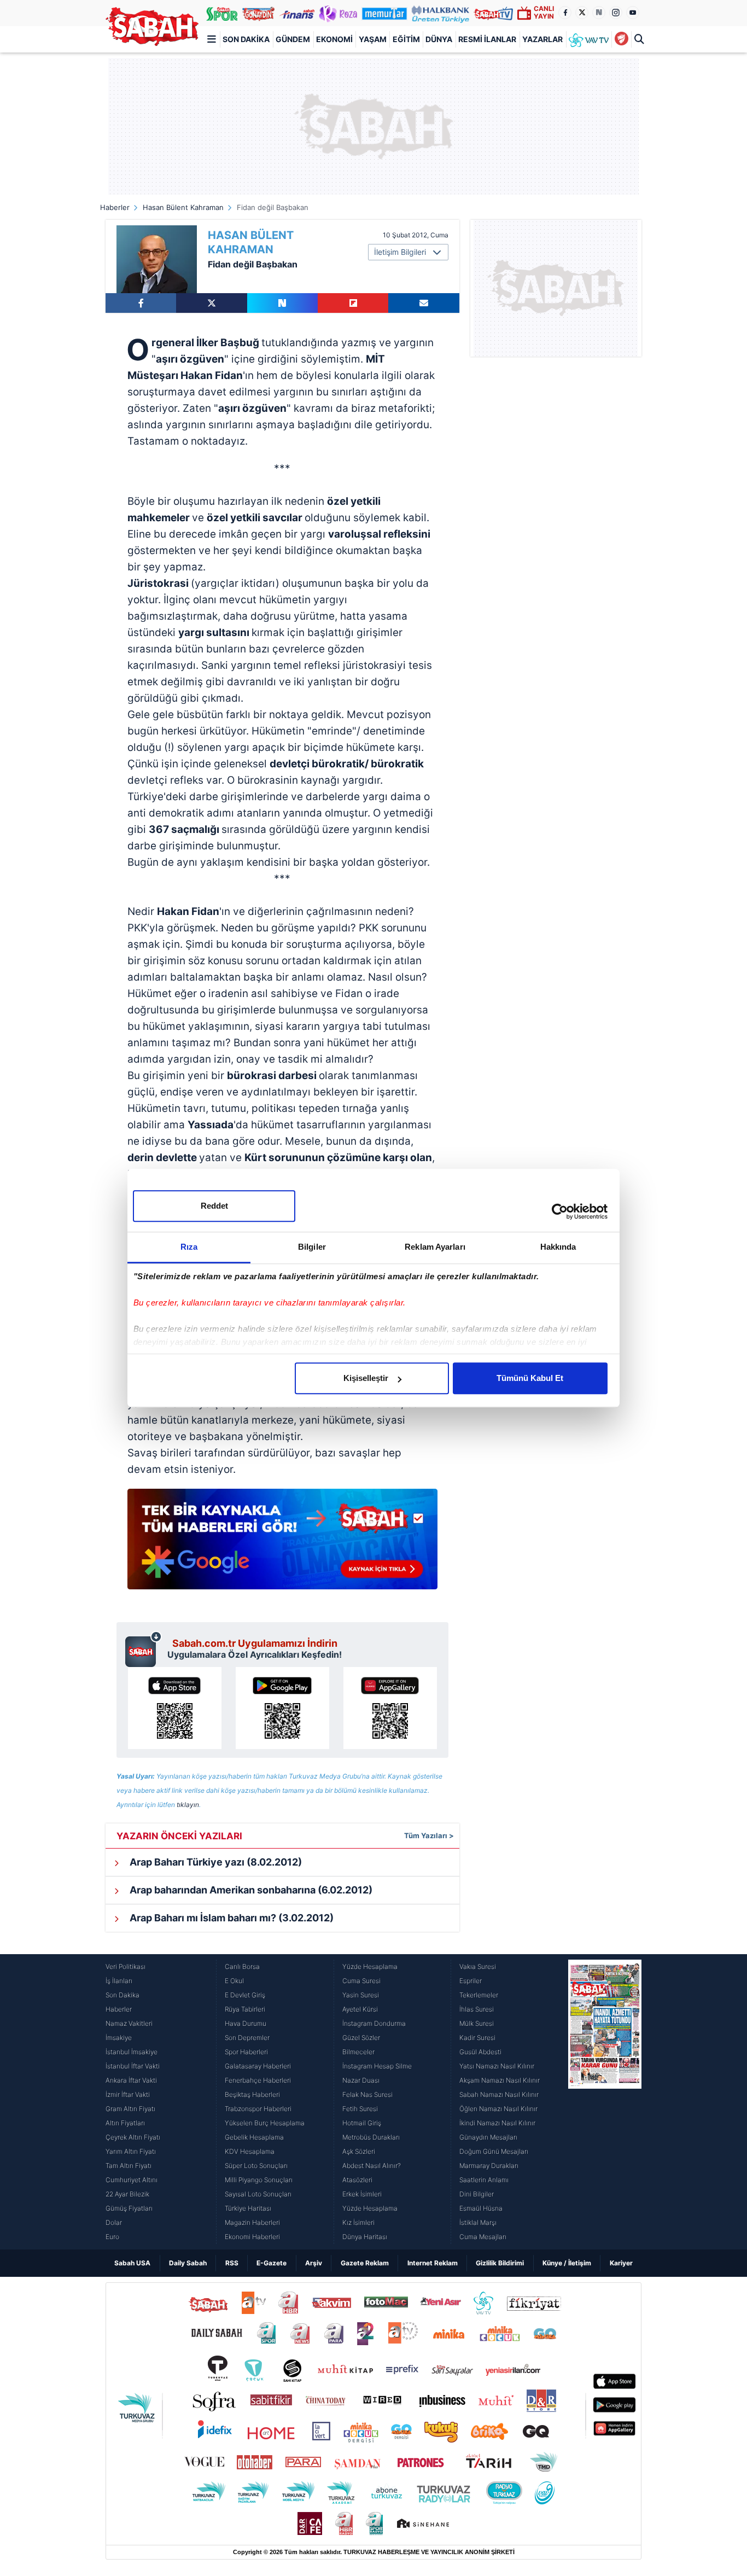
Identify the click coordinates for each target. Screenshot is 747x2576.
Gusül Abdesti (480, 2052)
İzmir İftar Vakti (128, 2094)
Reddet (214, 1206)
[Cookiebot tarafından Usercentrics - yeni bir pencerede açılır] (560, 1211)
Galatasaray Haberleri (258, 2066)
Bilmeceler (358, 2052)
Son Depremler (247, 2038)
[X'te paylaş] (211, 303)
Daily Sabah (188, 2263)
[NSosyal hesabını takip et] (599, 13)
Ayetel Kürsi (360, 2009)
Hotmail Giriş (362, 2123)
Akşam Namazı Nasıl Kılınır (500, 2080)
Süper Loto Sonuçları (256, 2166)
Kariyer (621, 2263)
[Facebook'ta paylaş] (141, 303)
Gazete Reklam (365, 2263)
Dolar (114, 2222)
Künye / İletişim (567, 2263)
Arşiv (314, 2263)
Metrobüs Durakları (371, 2137)
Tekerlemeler (479, 1995)
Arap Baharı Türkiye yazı (215, 1862)
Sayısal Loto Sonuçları (258, 2194)
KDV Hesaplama (250, 2151)
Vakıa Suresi (478, 1966)
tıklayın (188, 1805)
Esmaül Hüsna (481, 2208)
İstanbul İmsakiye (132, 2052)
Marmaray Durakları (489, 2166)
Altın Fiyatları (125, 2123)
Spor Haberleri (246, 2052)
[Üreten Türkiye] (441, 13)
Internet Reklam (433, 2263)
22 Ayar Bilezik (127, 2194)
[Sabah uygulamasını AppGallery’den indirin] (390, 1708)
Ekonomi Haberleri (252, 2237)
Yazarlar (542, 39)
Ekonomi (334, 39)
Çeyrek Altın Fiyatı (133, 2137)
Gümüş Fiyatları (129, 2208)
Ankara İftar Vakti (131, 2080)
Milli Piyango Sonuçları (259, 2180)
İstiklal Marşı (478, 2222)
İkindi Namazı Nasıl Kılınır (497, 2123)
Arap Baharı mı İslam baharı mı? (230, 1918)
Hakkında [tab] (558, 1247)
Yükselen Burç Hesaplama (265, 2123)
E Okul (234, 1981)
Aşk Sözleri (359, 2151)
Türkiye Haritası (248, 2208)
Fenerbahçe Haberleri (258, 2080)
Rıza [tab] (189, 1247)
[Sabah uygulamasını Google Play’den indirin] (282, 1708)
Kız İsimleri (358, 2222)
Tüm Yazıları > (429, 1835)
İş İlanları (119, 1981)
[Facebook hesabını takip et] (565, 13)
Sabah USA (132, 2263)
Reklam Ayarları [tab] (435, 1247)
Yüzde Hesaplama (370, 1966)
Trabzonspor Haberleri (258, 2109)
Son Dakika (246, 39)
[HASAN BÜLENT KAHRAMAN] (157, 259)
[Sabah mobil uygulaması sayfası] (144, 1649)
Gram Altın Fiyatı (130, 2109)
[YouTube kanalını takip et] (633, 13)
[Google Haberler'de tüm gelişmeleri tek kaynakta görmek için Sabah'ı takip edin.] (282, 1545)
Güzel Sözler (361, 2038)
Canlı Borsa (242, 1966)
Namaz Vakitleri (129, 2023)
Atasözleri (357, 2180)
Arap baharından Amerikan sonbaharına (250, 1890)
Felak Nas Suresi (367, 2094)
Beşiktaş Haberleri (252, 2094)
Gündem (293, 39)
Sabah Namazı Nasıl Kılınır (499, 2094)
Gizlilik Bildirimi (500, 2263)
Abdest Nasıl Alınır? (372, 2166)
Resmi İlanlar (487, 39)
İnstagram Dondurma (374, 2023)
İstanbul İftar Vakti (133, 2066)
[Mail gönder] (424, 303)
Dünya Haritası (365, 2237)
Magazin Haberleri (252, 2222)
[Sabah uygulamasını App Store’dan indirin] (175, 1708)
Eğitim (406, 39)
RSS (232, 2263)
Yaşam (373, 39)
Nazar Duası (361, 2080)
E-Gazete (272, 2263)
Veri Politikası (126, 1966)
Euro (112, 2237)
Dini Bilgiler (477, 2194)
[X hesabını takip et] (582, 13)
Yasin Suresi (361, 1995)
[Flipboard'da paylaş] (353, 303)
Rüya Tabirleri (245, 2009)
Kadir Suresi (477, 2038)
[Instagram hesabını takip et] (616, 13)
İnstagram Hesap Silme (377, 2066)
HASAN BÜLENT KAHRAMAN (251, 242)
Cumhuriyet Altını (132, 2180)
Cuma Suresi (361, 1981)
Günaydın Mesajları (488, 2137)
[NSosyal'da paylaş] (282, 303)
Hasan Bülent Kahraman (183, 207)
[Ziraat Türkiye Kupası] (621, 39)
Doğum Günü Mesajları (494, 2151)
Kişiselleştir (366, 1378)
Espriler (471, 1981)
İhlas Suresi (477, 2009)
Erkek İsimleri (362, 2194)
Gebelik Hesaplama (254, 2137)
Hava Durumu (246, 2023)
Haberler (115, 207)
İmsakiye (119, 2038)
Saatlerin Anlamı (484, 2180)
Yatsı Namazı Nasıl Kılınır (497, 2066)
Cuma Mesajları (483, 2237)
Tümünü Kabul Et (530, 1378)
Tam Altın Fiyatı (129, 2166)
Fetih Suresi (360, 2109)
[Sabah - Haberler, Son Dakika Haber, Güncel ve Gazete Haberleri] (152, 27)
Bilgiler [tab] (312, 1247)
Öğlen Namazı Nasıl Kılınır (498, 2109)
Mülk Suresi (477, 2023)
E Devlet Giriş (245, 1995)
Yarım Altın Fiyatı (131, 2151)
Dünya (439, 39)
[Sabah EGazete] (605, 2102)
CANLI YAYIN (544, 12)
